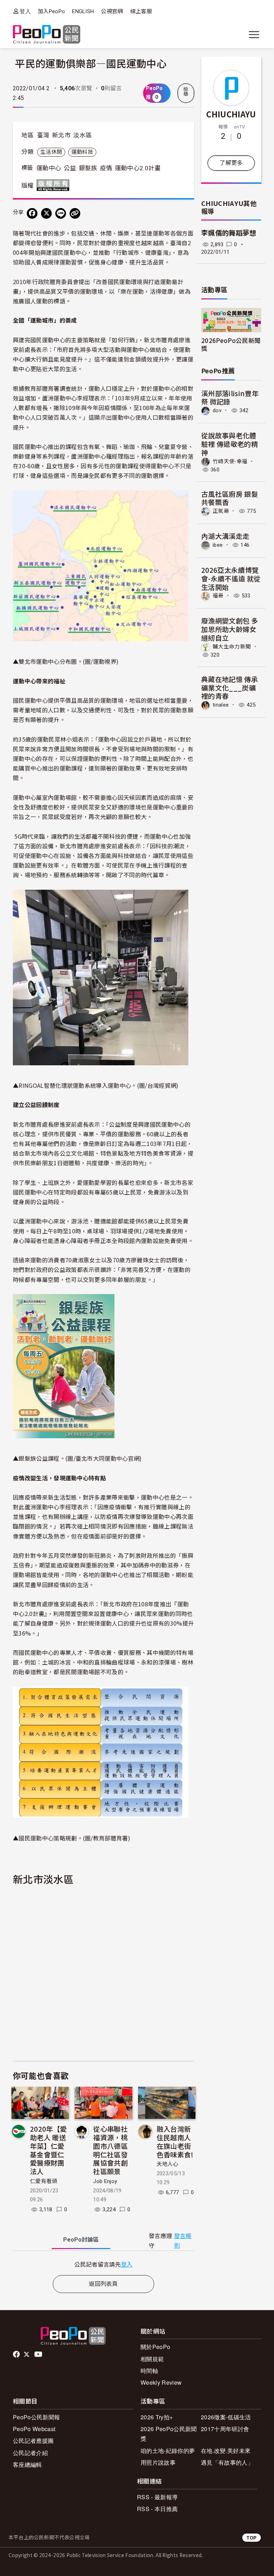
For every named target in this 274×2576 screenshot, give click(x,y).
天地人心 (168, 2164)
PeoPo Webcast (34, 2429)
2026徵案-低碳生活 (226, 2417)
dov (217, 410)
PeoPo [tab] (81, 2240)
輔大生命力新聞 (232, 647)
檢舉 (186, 92)
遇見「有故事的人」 (227, 2462)
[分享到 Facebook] (32, 213)
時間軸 (149, 2371)
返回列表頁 (103, 2284)
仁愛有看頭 (44, 2181)
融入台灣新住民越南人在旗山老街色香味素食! (175, 2141)
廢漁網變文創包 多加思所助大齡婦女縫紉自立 (230, 629)
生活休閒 (51, 152)
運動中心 (49, 168)
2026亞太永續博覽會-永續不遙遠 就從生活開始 (231, 578)
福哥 (218, 596)
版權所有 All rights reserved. (55, 185)
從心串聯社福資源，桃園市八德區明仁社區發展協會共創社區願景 (110, 2150)
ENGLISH (83, 11)
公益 (70, 168)
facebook (17, 2354)
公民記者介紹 (30, 2453)
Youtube (39, 2354)
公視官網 (112, 11)
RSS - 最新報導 (157, 2497)
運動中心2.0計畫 (138, 168)
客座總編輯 (27, 2464)
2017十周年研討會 (225, 2429)
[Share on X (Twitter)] (46, 213)
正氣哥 (221, 511)
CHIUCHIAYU (231, 114)
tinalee (221, 705)
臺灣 (43, 135)
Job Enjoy (105, 2181)
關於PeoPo (155, 2347)
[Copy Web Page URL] (75, 213)
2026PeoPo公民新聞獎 (231, 344)
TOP (252, 2538)
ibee (218, 545)
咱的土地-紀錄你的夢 (168, 2451)
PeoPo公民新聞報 (36, 2417)
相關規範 (152, 2359)
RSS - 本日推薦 (157, 2509)
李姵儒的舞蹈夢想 (229, 233)
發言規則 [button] (183, 2241)
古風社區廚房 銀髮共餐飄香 (230, 498)
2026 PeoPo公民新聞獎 (169, 2434)
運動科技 (82, 152)
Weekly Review (161, 2382)
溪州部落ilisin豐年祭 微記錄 (230, 397)
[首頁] (47, 35)
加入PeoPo (51, 11)
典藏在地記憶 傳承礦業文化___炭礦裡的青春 (230, 688)
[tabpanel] (103, 2264)
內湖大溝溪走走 (225, 536)
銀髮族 (88, 168)
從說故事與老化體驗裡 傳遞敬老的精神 (230, 444)
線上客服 (141, 11)
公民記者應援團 (33, 2441)
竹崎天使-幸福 (230, 461)
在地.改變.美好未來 (226, 2451)
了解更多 (231, 163)
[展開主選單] (254, 35)
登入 (25, 11)
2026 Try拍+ (157, 2417)
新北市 (61, 135)
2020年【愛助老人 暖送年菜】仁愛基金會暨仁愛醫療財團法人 (48, 2150)
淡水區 (82, 135)
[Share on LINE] (61, 213)
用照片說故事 (158, 2462)
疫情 (106, 168)
